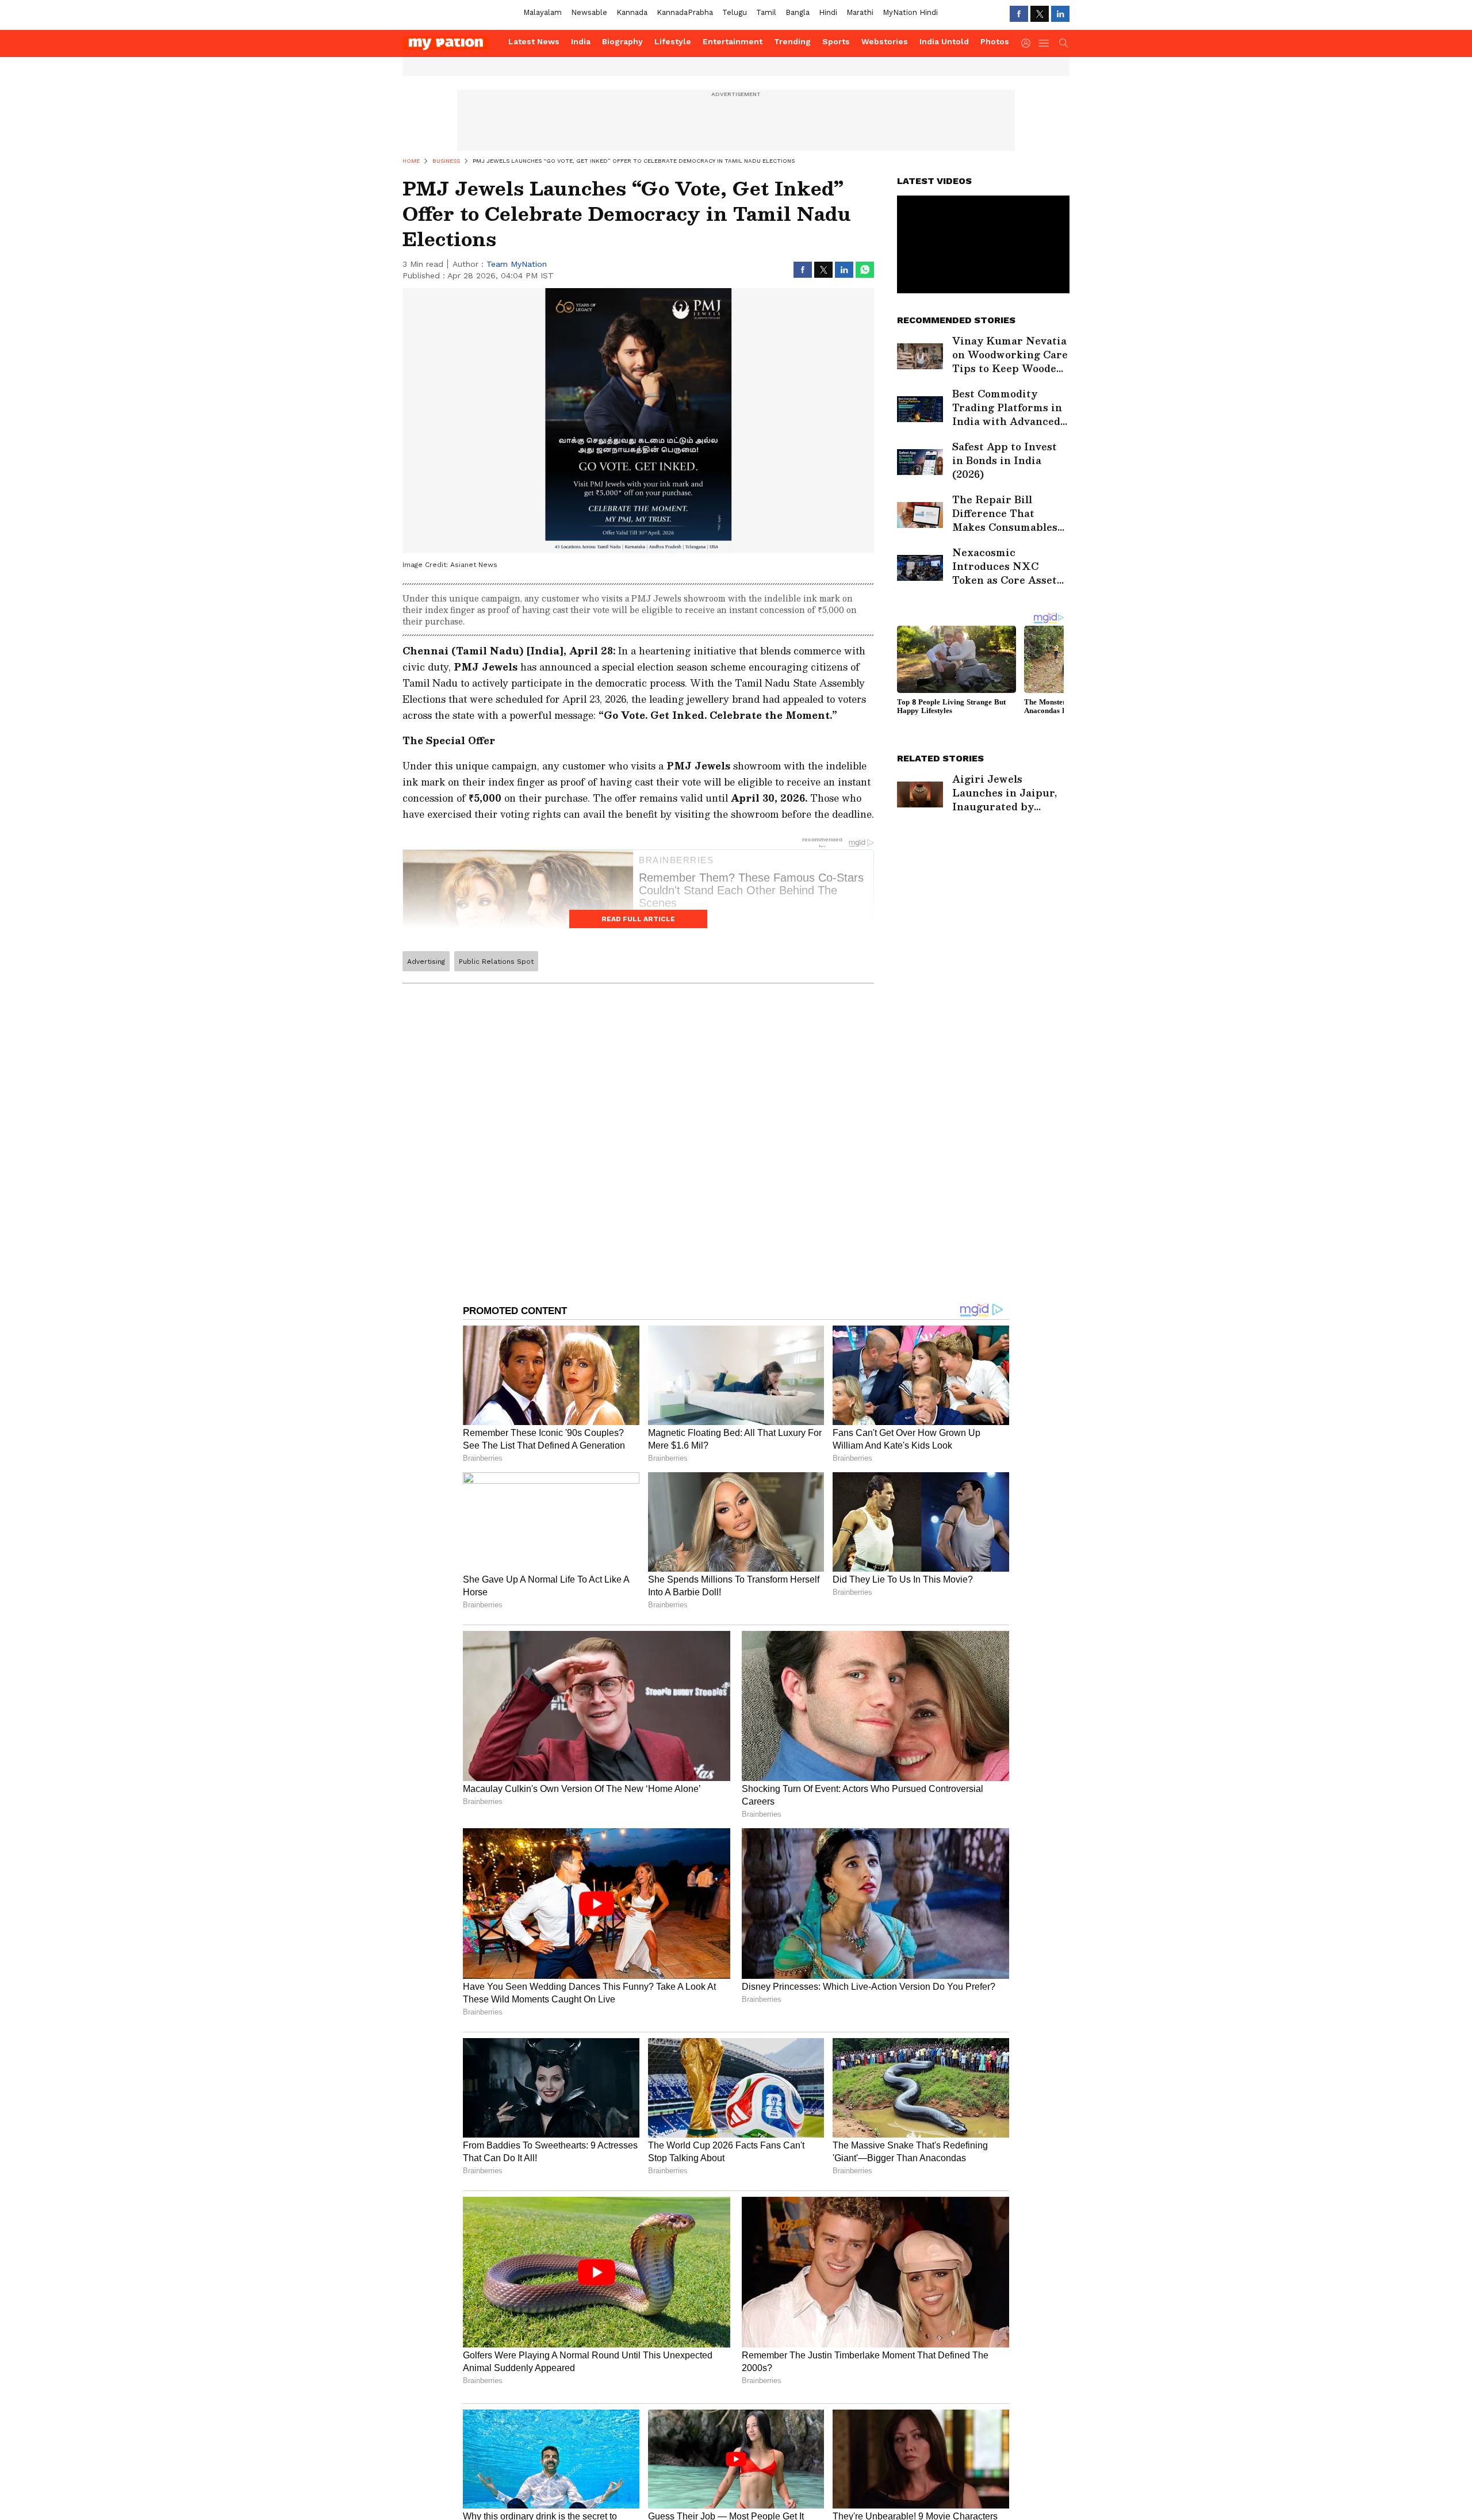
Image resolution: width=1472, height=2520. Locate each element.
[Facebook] (1019, 14)
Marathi (860, 12)
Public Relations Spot (496, 962)
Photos (995, 41)
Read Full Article (638, 919)
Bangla (798, 12)
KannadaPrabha (685, 12)
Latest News (534, 41)
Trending (792, 41)
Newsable (589, 12)
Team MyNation (517, 264)
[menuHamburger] (1044, 43)
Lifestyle (673, 41)
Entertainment (733, 41)
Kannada (632, 12)
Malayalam (543, 12)
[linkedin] (1060, 14)
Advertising (426, 962)
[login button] (1029, 43)
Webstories (885, 41)
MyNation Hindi (910, 12)
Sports (836, 41)
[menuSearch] (1064, 43)
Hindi (828, 12)
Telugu (735, 12)
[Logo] (451, 43)
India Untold (944, 41)
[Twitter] (1040, 14)
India (581, 41)
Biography (622, 41)
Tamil (766, 12)
